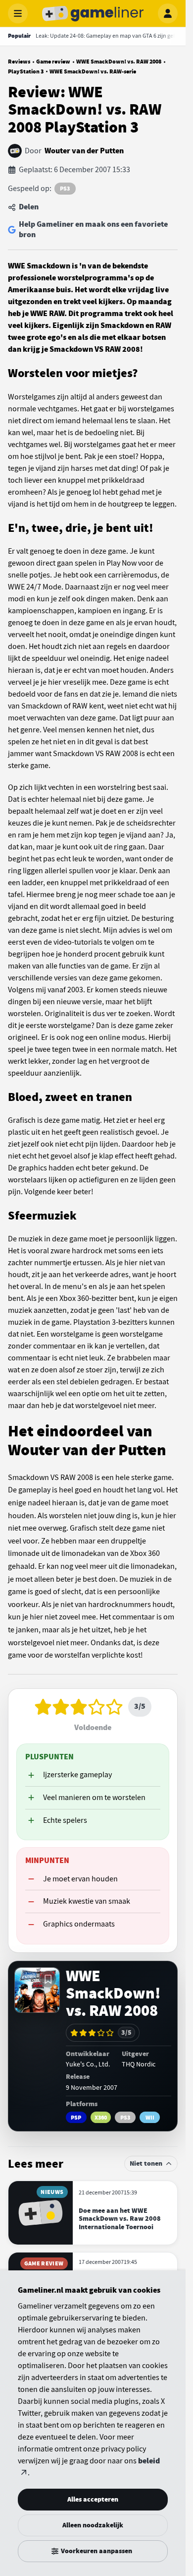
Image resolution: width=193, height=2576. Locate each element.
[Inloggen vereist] (48, 1979)
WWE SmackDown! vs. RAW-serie (93, 71)
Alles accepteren (93, 2499)
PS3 (65, 189)
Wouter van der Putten (84, 151)
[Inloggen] (168, 13)
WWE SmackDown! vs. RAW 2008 (119, 62)
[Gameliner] (93, 13)
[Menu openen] (18, 13)
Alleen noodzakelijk (93, 2525)
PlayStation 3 (26, 71)
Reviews (19, 62)
